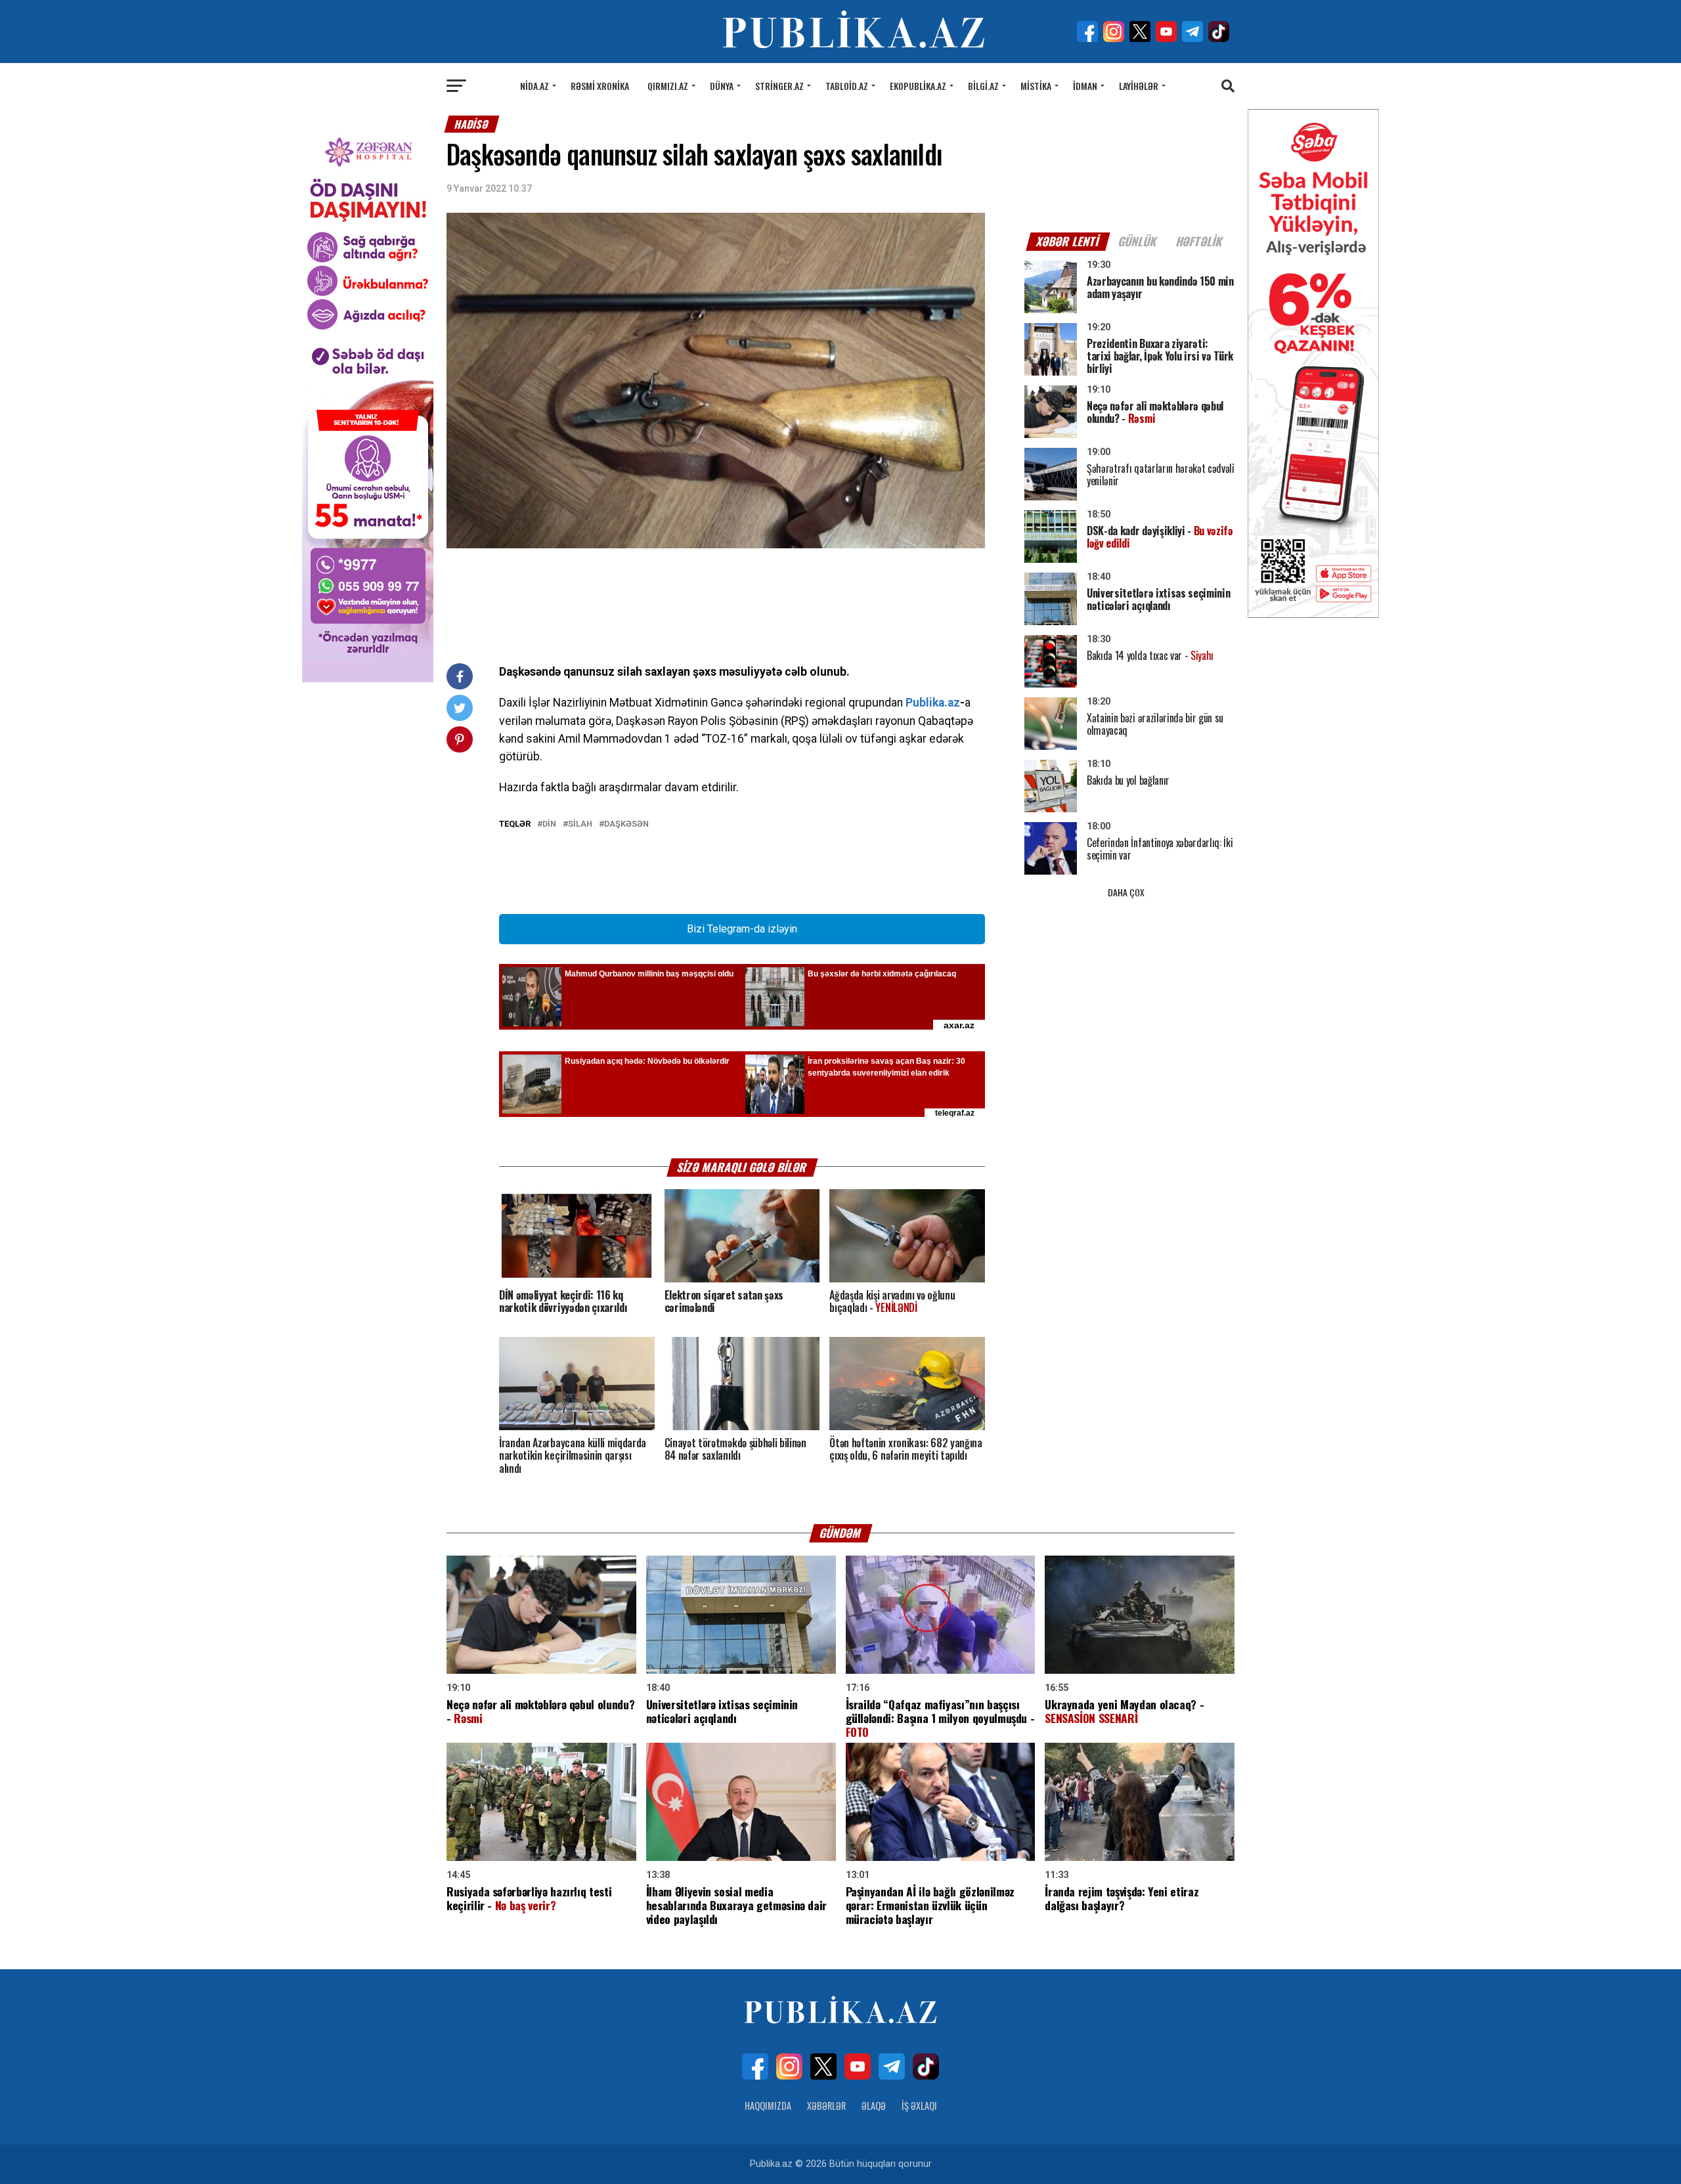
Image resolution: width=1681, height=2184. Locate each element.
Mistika (1036, 86)
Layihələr (1139, 86)
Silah (580, 824)
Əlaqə (874, 2106)
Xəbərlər (826, 2106)
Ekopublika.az (918, 86)
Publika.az (933, 703)
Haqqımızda (768, 2106)
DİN (549, 824)
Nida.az (535, 86)
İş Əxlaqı (919, 2106)
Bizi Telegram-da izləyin (742, 929)
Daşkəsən (626, 824)
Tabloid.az (847, 86)
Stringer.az (779, 86)
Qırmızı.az (668, 86)
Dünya (722, 86)
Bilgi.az (983, 86)
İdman (1085, 86)
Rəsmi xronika (600, 86)
